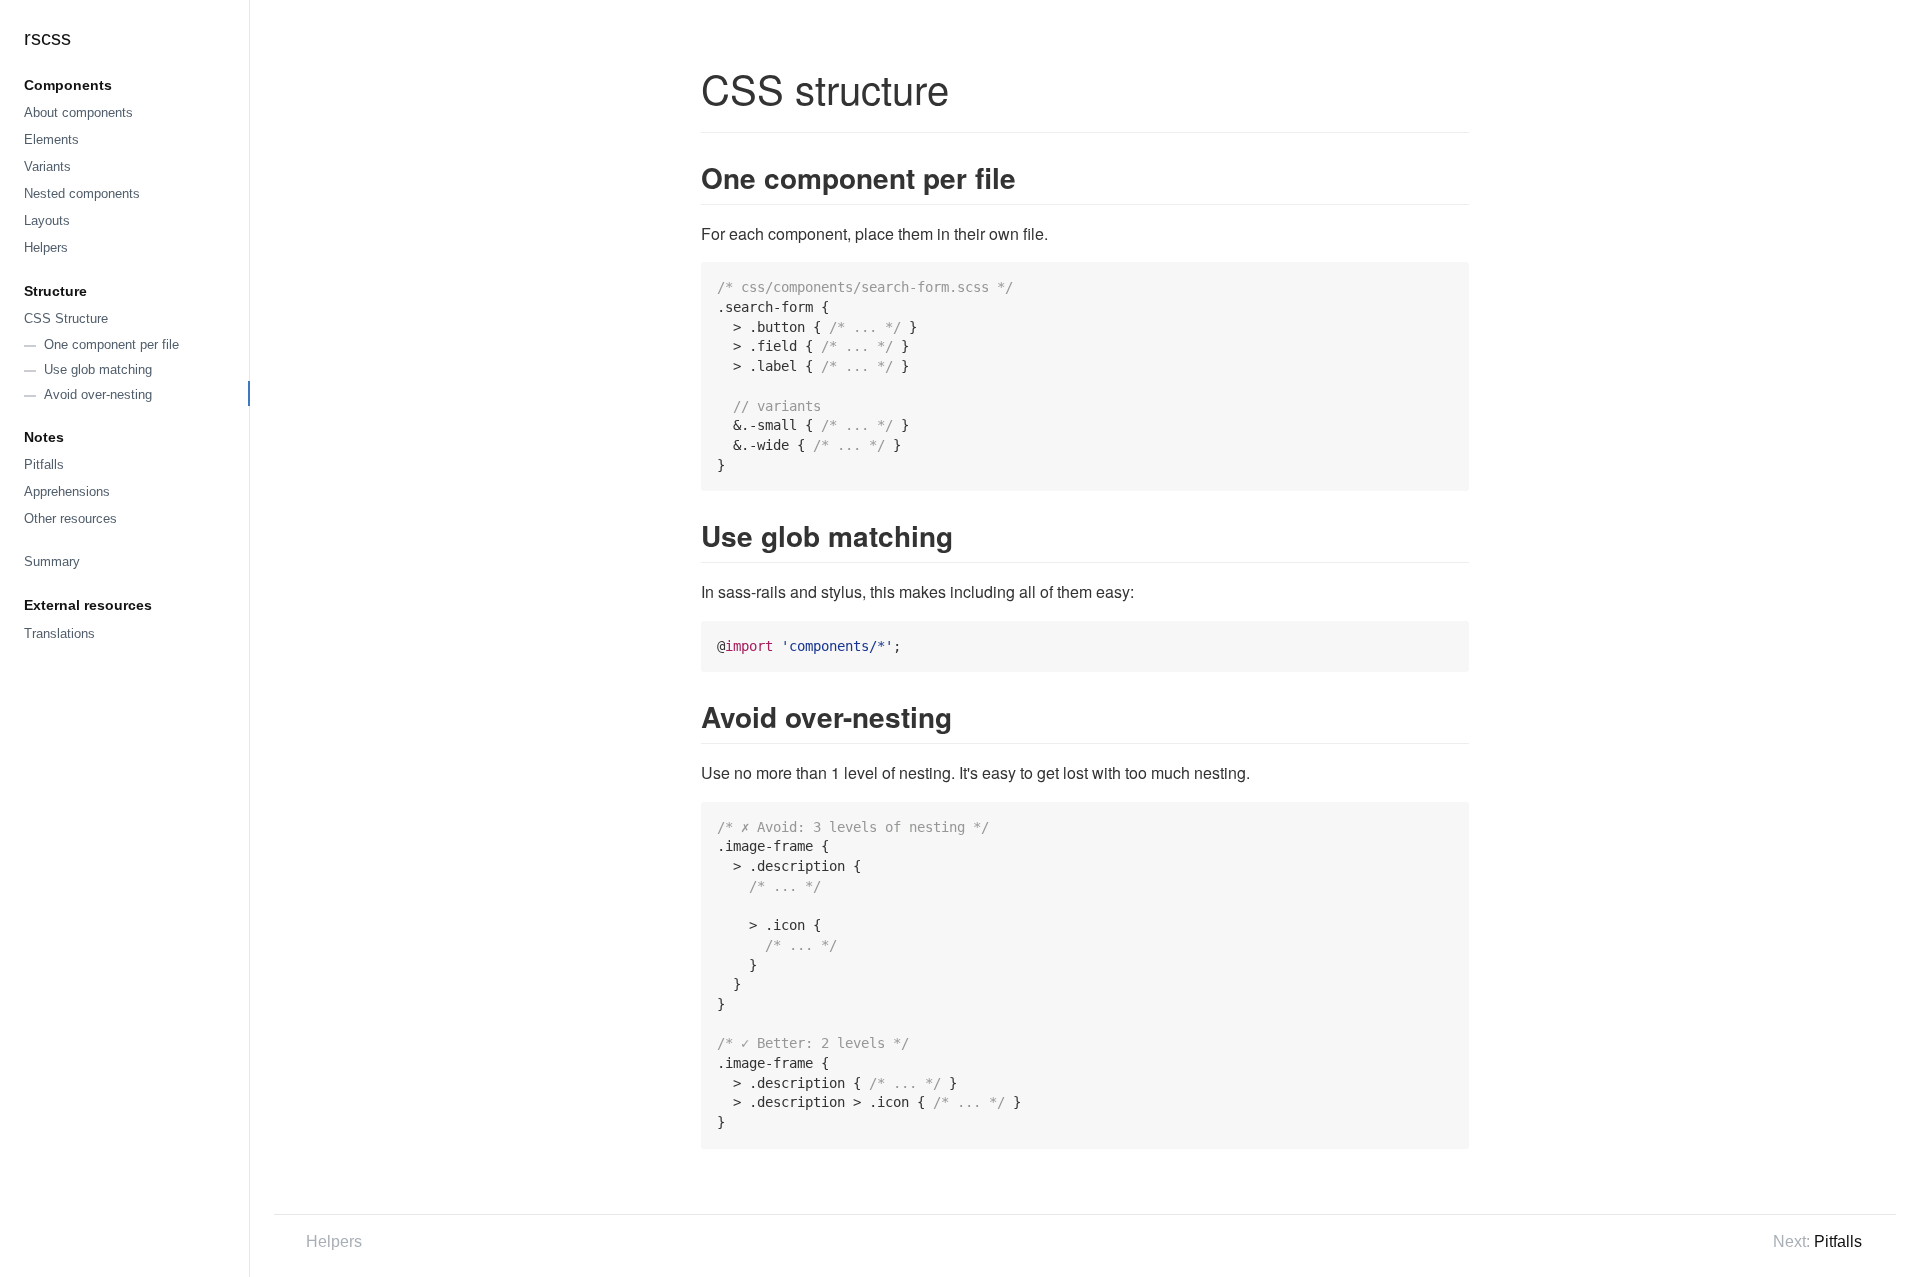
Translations (59, 633)
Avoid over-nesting (98, 394)
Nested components (82, 193)
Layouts (47, 220)
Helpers (46, 247)
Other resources (70, 518)
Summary (52, 561)
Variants (47, 166)
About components (78, 112)
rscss (47, 38)
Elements (51, 139)
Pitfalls (44, 464)
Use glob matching (98, 369)
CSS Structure (66, 318)
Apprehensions (67, 491)
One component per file (111, 344)
